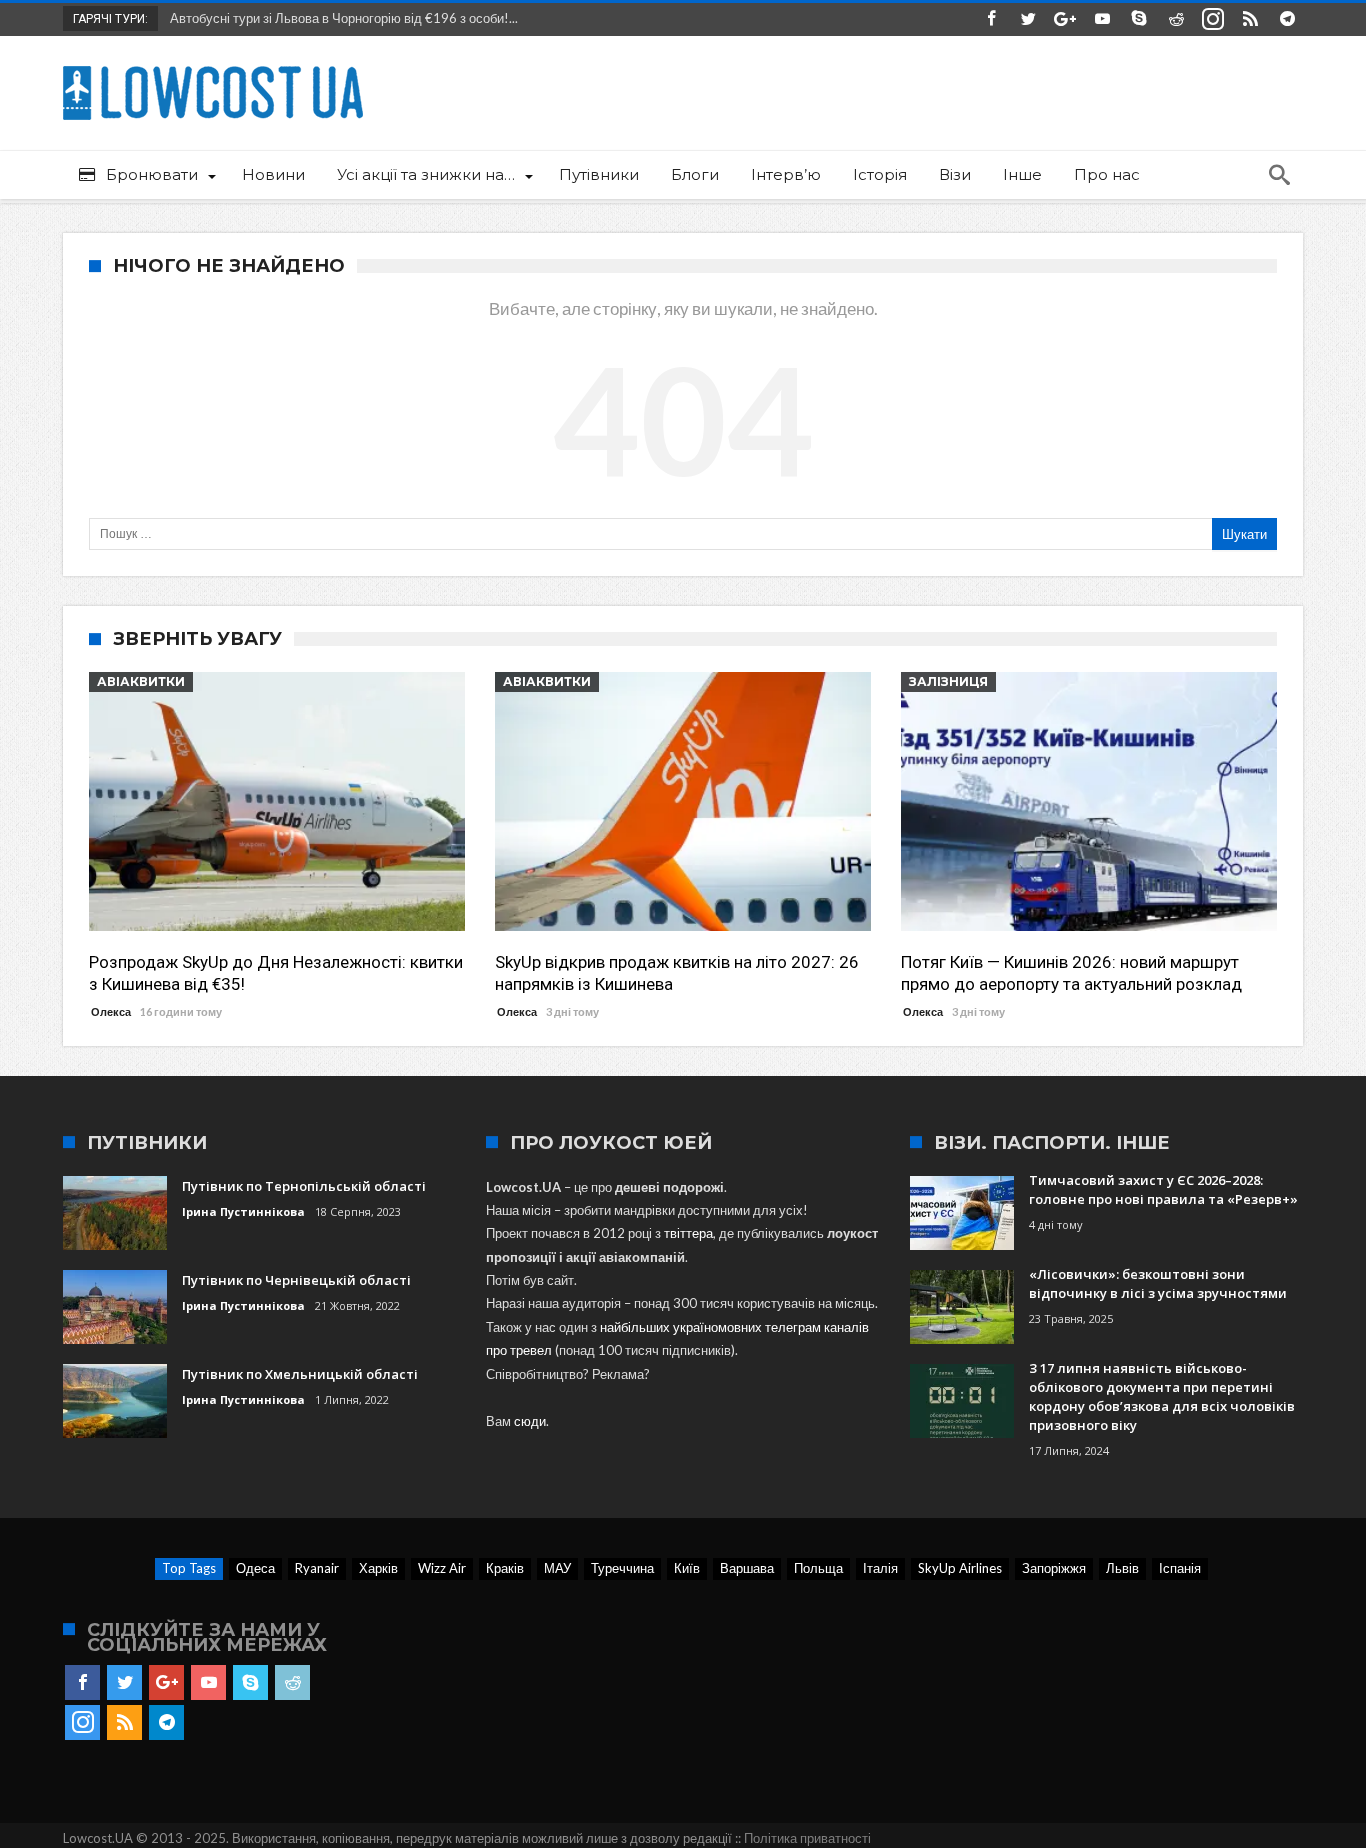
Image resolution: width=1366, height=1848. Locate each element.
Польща (818, 1568)
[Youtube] (1102, 19)
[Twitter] (1028, 19)
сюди (530, 1421)
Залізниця (948, 681)
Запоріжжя (1054, 1568)
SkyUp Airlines (960, 1568)
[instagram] (1213, 19)
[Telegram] (1287, 19)
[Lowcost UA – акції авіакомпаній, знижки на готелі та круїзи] (213, 65)
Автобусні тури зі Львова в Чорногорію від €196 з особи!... (339, 18)
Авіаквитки (141, 681)
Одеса (255, 1568)
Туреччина (622, 1568)
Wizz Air (442, 1568)
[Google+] (1065, 19)
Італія (880, 1568)
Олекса (111, 1011)
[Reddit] (1176, 19)
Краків (505, 1568)
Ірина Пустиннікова (243, 1211)
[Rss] (1250, 19)
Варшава (747, 1568)
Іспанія (1180, 1568)
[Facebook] (991, 19)
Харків (378, 1568)
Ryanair (317, 1568)
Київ (687, 1568)
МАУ (557, 1568)
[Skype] (1139, 19)
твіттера (688, 1233)
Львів (1122, 1568)
